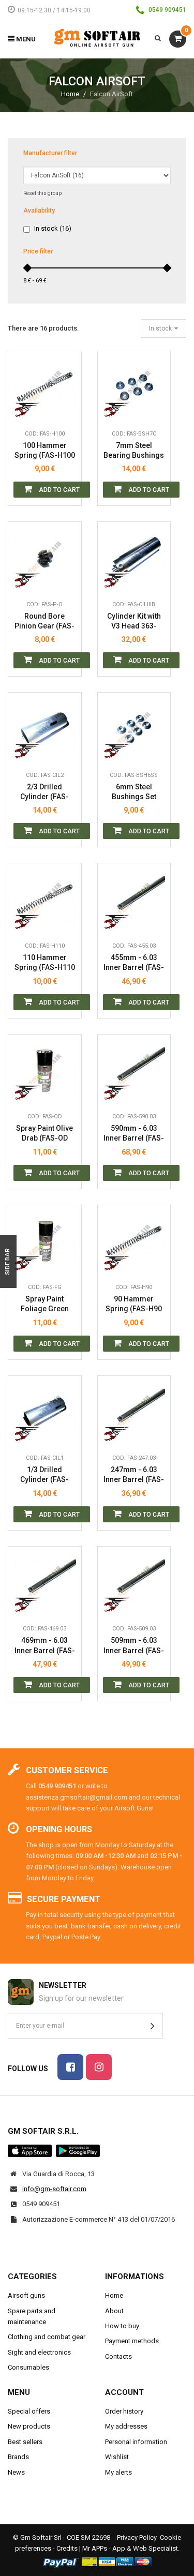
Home (70, 94)
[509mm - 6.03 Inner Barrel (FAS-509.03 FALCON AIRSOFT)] (134, 1583)
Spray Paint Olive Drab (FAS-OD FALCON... (44, 1134)
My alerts (118, 2472)
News (16, 2472)
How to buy (122, 2326)
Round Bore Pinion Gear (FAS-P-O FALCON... (44, 621)
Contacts (118, 2356)
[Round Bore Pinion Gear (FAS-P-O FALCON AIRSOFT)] (45, 558)
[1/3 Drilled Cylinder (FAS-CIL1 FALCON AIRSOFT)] (45, 1412)
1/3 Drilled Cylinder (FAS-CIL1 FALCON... (45, 1475)
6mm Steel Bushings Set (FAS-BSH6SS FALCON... (134, 792)
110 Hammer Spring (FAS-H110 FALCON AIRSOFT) (45, 963)
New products (29, 2426)
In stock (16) (53, 228)
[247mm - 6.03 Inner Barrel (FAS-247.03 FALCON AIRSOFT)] (134, 1412)
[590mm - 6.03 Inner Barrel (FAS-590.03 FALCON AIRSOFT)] (134, 1071)
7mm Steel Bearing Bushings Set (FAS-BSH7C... (134, 451)
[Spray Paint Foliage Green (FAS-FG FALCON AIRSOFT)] (45, 1242)
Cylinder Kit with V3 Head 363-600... (134, 621)
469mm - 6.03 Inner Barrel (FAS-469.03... (45, 1646)
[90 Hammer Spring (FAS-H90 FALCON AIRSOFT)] (134, 1242)
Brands (18, 2457)
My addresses (126, 2426)
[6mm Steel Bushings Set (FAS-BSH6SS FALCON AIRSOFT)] (134, 729)
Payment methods (132, 2341)
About (114, 2311)
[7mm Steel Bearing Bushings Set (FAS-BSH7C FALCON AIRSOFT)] (134, 388)
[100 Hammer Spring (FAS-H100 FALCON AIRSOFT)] (45, 388)
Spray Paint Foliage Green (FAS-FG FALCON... (45, 1304)
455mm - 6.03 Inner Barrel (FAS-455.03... (134, 963)
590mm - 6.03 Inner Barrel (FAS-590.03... (134, 1134)
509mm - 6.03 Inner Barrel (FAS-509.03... (134, 1646)
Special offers (29, 2411)
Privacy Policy (137, 2537)
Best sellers (25, 2442)
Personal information (136, 2442)
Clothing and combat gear (47, 2337)
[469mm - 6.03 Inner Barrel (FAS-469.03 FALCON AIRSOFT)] (45, 1583)
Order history (124, 2411)
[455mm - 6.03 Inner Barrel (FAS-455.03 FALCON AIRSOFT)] (134, 900)
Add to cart (58, 490)
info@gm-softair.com (54, 2189)
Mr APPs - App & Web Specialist (130, 2548)
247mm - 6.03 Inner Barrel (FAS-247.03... (134, 1475)
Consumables (28, 2367)
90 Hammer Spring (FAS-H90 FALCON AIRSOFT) (134, 1304)
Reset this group (42, 193)
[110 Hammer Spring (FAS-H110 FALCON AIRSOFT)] (45, 900)
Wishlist (117, 2457)
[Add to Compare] (66, 409)
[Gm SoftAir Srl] (97, 38)
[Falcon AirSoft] (28, 409)
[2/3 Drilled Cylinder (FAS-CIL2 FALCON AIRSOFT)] (45, 729)
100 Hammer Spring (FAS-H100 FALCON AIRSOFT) (45, 451)
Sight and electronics (39, 2352)
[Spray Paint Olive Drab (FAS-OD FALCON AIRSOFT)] (45, 1071)
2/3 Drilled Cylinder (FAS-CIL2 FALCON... (45, 792)
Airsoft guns (26, 2295)
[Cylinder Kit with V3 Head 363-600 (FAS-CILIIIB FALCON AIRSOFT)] (134, 558)
